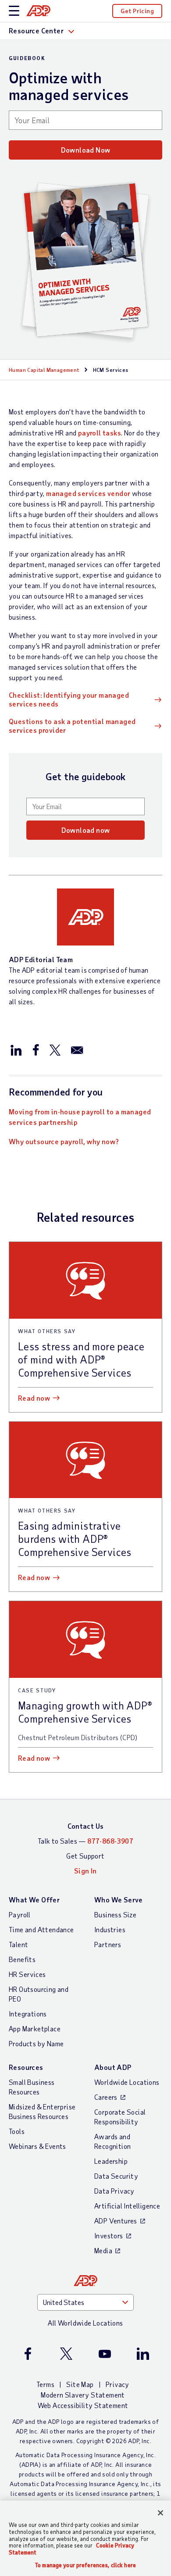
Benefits (22, 1959)
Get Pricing (137, 11)
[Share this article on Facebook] (36, 1049)
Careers (106, 2097)
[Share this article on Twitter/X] (55, 1049)
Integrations (28, 2014)
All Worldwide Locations (85, 2323)
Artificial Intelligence (127, 2206)
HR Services (27, 1974)
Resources (26, 2067)
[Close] (160, 2513)
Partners (108, 1944)
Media (103, 2250)
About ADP (113, 2067)
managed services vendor (88, 493)
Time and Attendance (41, 1929)
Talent (18, 1944)
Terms (45, 2384)
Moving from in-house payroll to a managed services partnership (80, 1117)
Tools (17, 2131)
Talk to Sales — (85, 1841)
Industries (110, 1929)
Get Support (85, 1856)
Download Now (86, 150)
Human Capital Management (44, 370)
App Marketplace (35, 2028)
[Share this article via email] (77, 1049)
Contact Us (86, 1826)
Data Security (116, 2176)
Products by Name (36, 2043)
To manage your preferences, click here (85, 2565)
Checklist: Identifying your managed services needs (69, 699)
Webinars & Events (37, 2146)
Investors (109, 2235)
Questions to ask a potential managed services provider (72, 726)
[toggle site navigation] (14, 11)
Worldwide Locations (127, 2082)
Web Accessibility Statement (83, 2405)
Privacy (118, 2384)
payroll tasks (100, 433)
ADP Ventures (116, 2221)
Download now (86, 830)
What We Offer (34, 1900)
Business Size (115, 1914)
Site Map (80, 2384)
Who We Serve (119, 1900)
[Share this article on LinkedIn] (16, 1049)
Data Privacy (114, 2191)
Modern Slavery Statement (83, 2395)
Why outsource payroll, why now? (64, 1141)
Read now (34, 1398)
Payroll (20, 1914)
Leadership (111, 2161)
